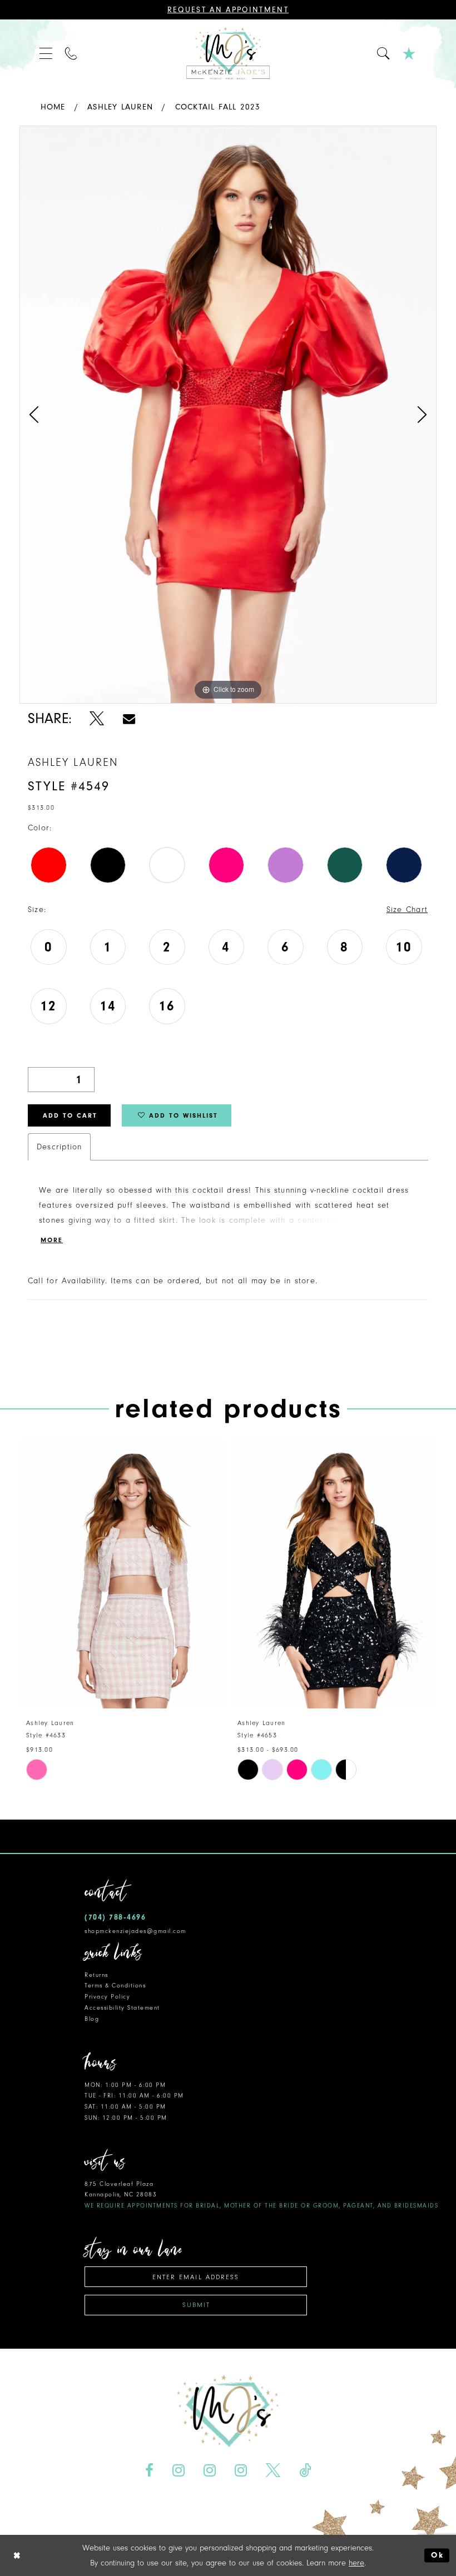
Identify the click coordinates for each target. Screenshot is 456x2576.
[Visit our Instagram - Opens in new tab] (179, 2471)
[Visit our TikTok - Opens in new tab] (305, 2471)
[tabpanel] (228, 415)
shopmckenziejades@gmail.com (135, 1931)
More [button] (52, 1240)
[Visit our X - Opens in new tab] (273, 2471)
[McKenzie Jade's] (228, 54)
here (356, 2563)
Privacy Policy (107, 1997)
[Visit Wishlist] (410, 54)
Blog (92, 2019)
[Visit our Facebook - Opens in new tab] (150, 2471)
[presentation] (122, 1574)
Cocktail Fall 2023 (218, 107)
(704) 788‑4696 (115, 1917)
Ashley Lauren (120, 107)
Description (59, 1147)
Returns (96, 1975)
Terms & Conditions (115, 1985)
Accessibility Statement (122, 2008)
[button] (46, 54)
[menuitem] (46, 54)
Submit (196, 2305)
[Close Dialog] (17, 2556)
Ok (437, 2555)
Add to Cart (70, 1115)
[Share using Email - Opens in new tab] (129, 718)
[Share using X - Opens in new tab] (97, 718)
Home (53, 107)
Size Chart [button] (407, 910)
